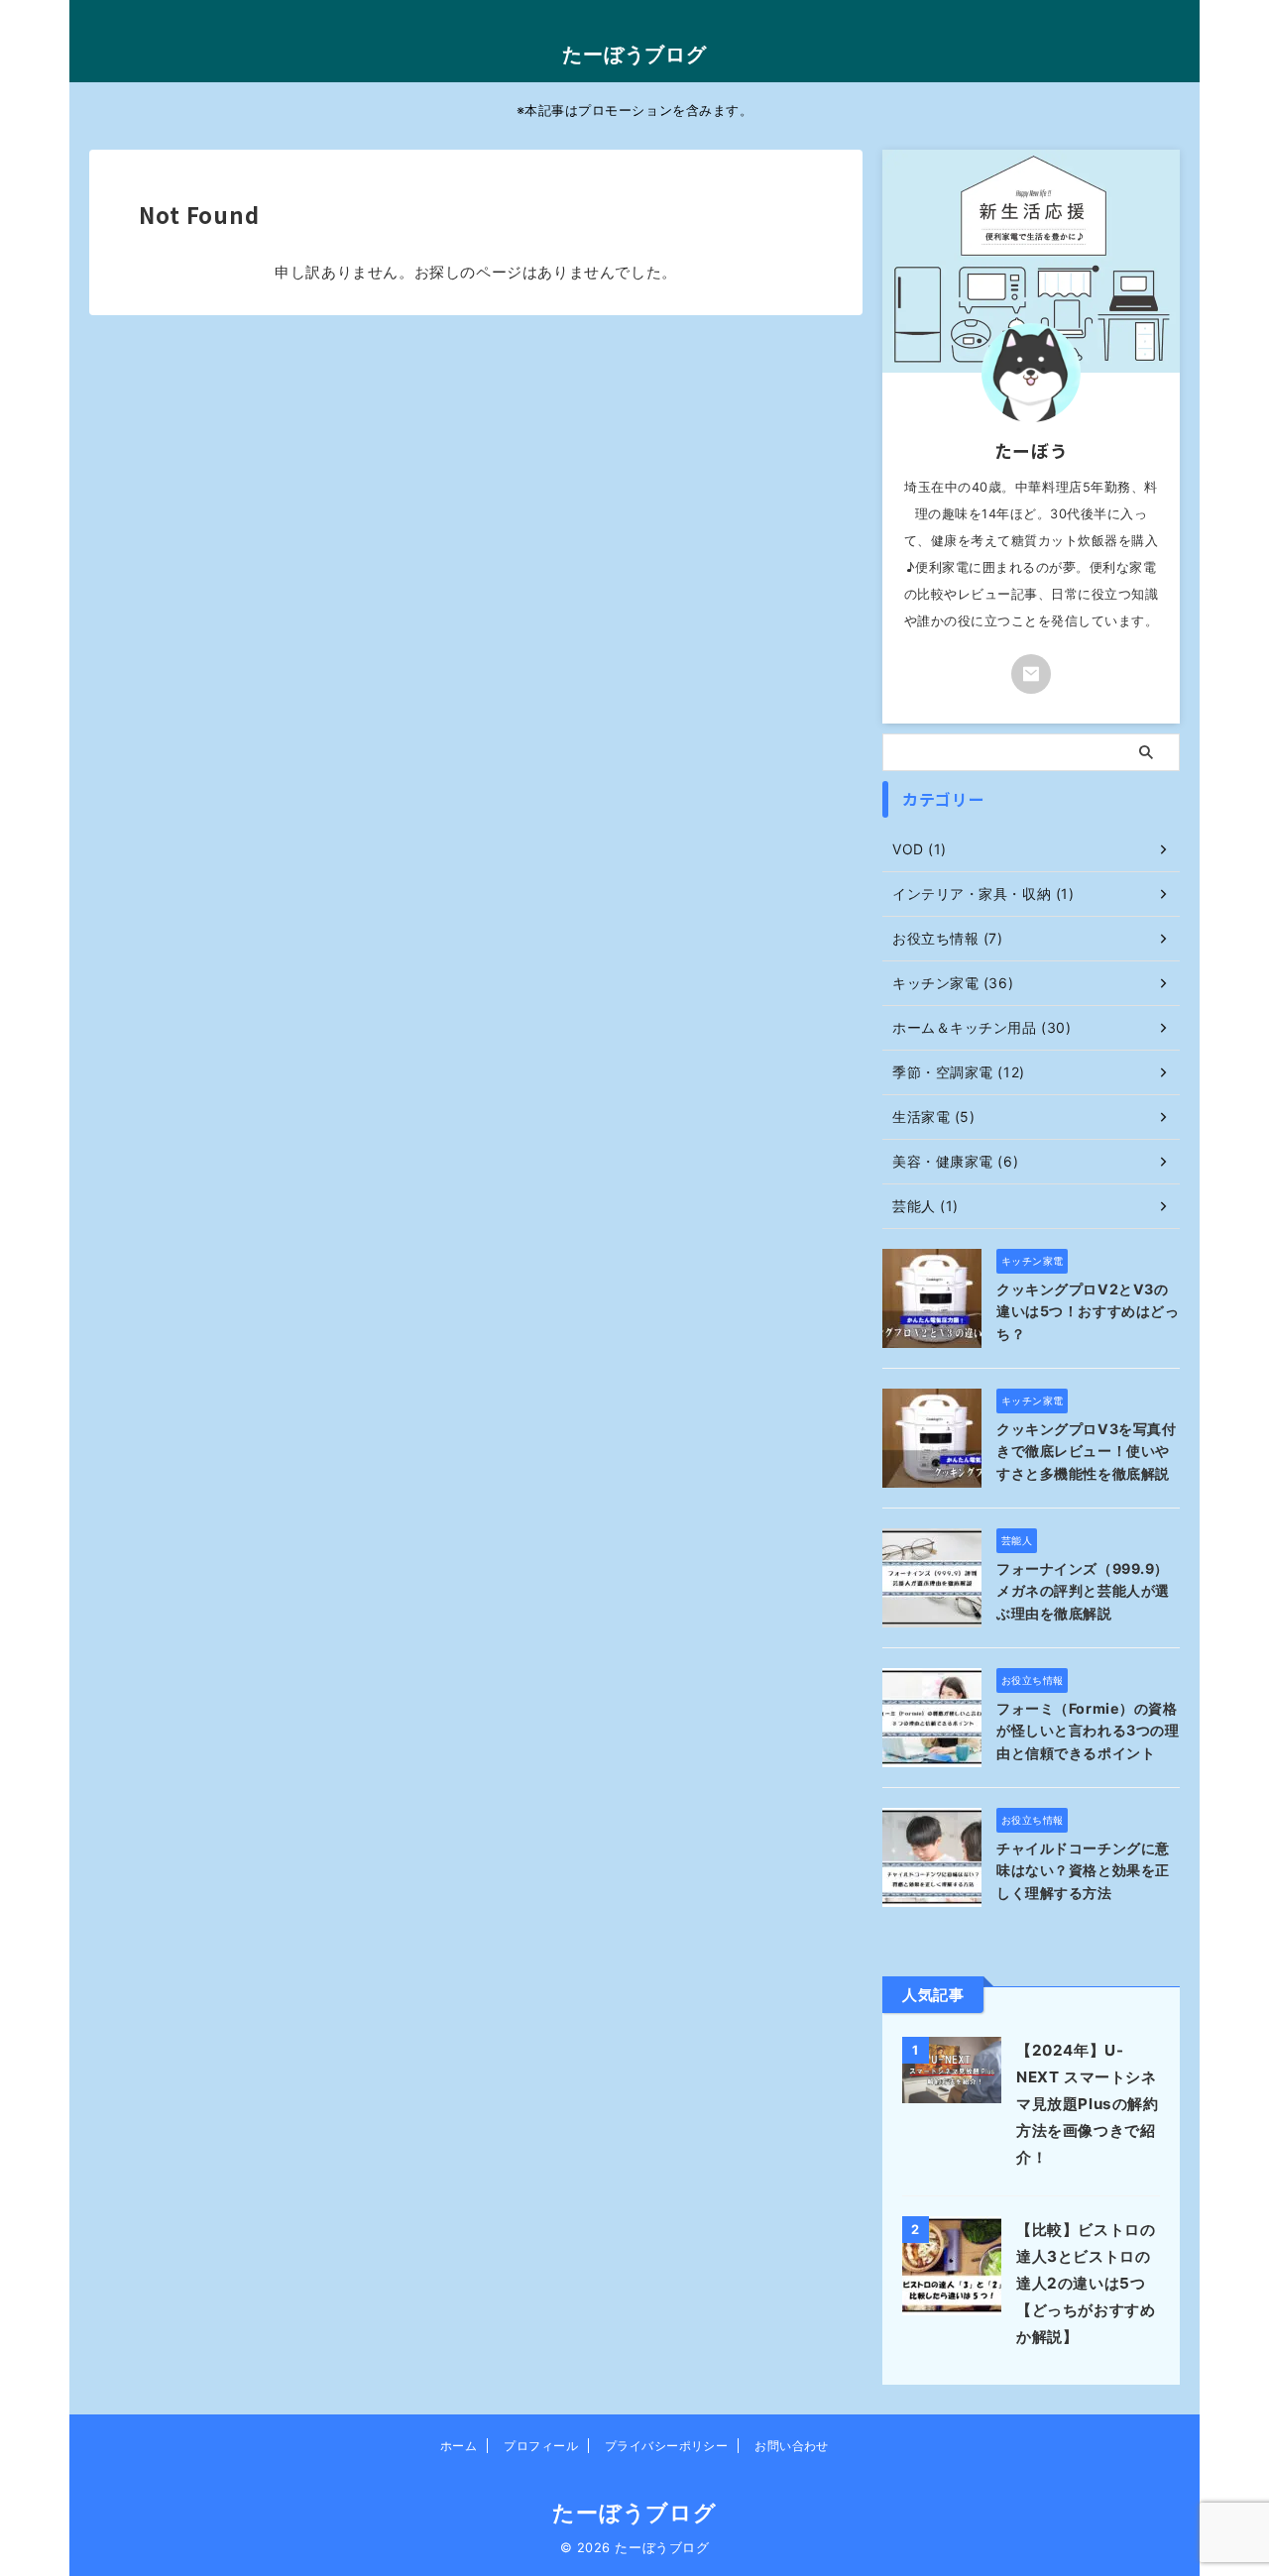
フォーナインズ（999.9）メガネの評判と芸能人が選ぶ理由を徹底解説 (1083, 1591)
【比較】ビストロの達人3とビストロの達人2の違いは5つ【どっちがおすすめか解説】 (1086, 2283)
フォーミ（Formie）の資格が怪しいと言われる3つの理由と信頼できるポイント (1088, 1731)
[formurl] (1031, 674)
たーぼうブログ (634, 55)
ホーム (459, 2446)
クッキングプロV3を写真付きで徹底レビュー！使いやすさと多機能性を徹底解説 (1086, 1451)
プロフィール (541, 2446)
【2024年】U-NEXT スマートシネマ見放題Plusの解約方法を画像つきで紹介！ (1088, 2104)
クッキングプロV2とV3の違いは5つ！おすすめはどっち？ (1088, 1311)
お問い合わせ (792, 2446)
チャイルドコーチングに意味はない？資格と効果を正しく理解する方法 (1083, 1870)
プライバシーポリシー (667, 2446)
